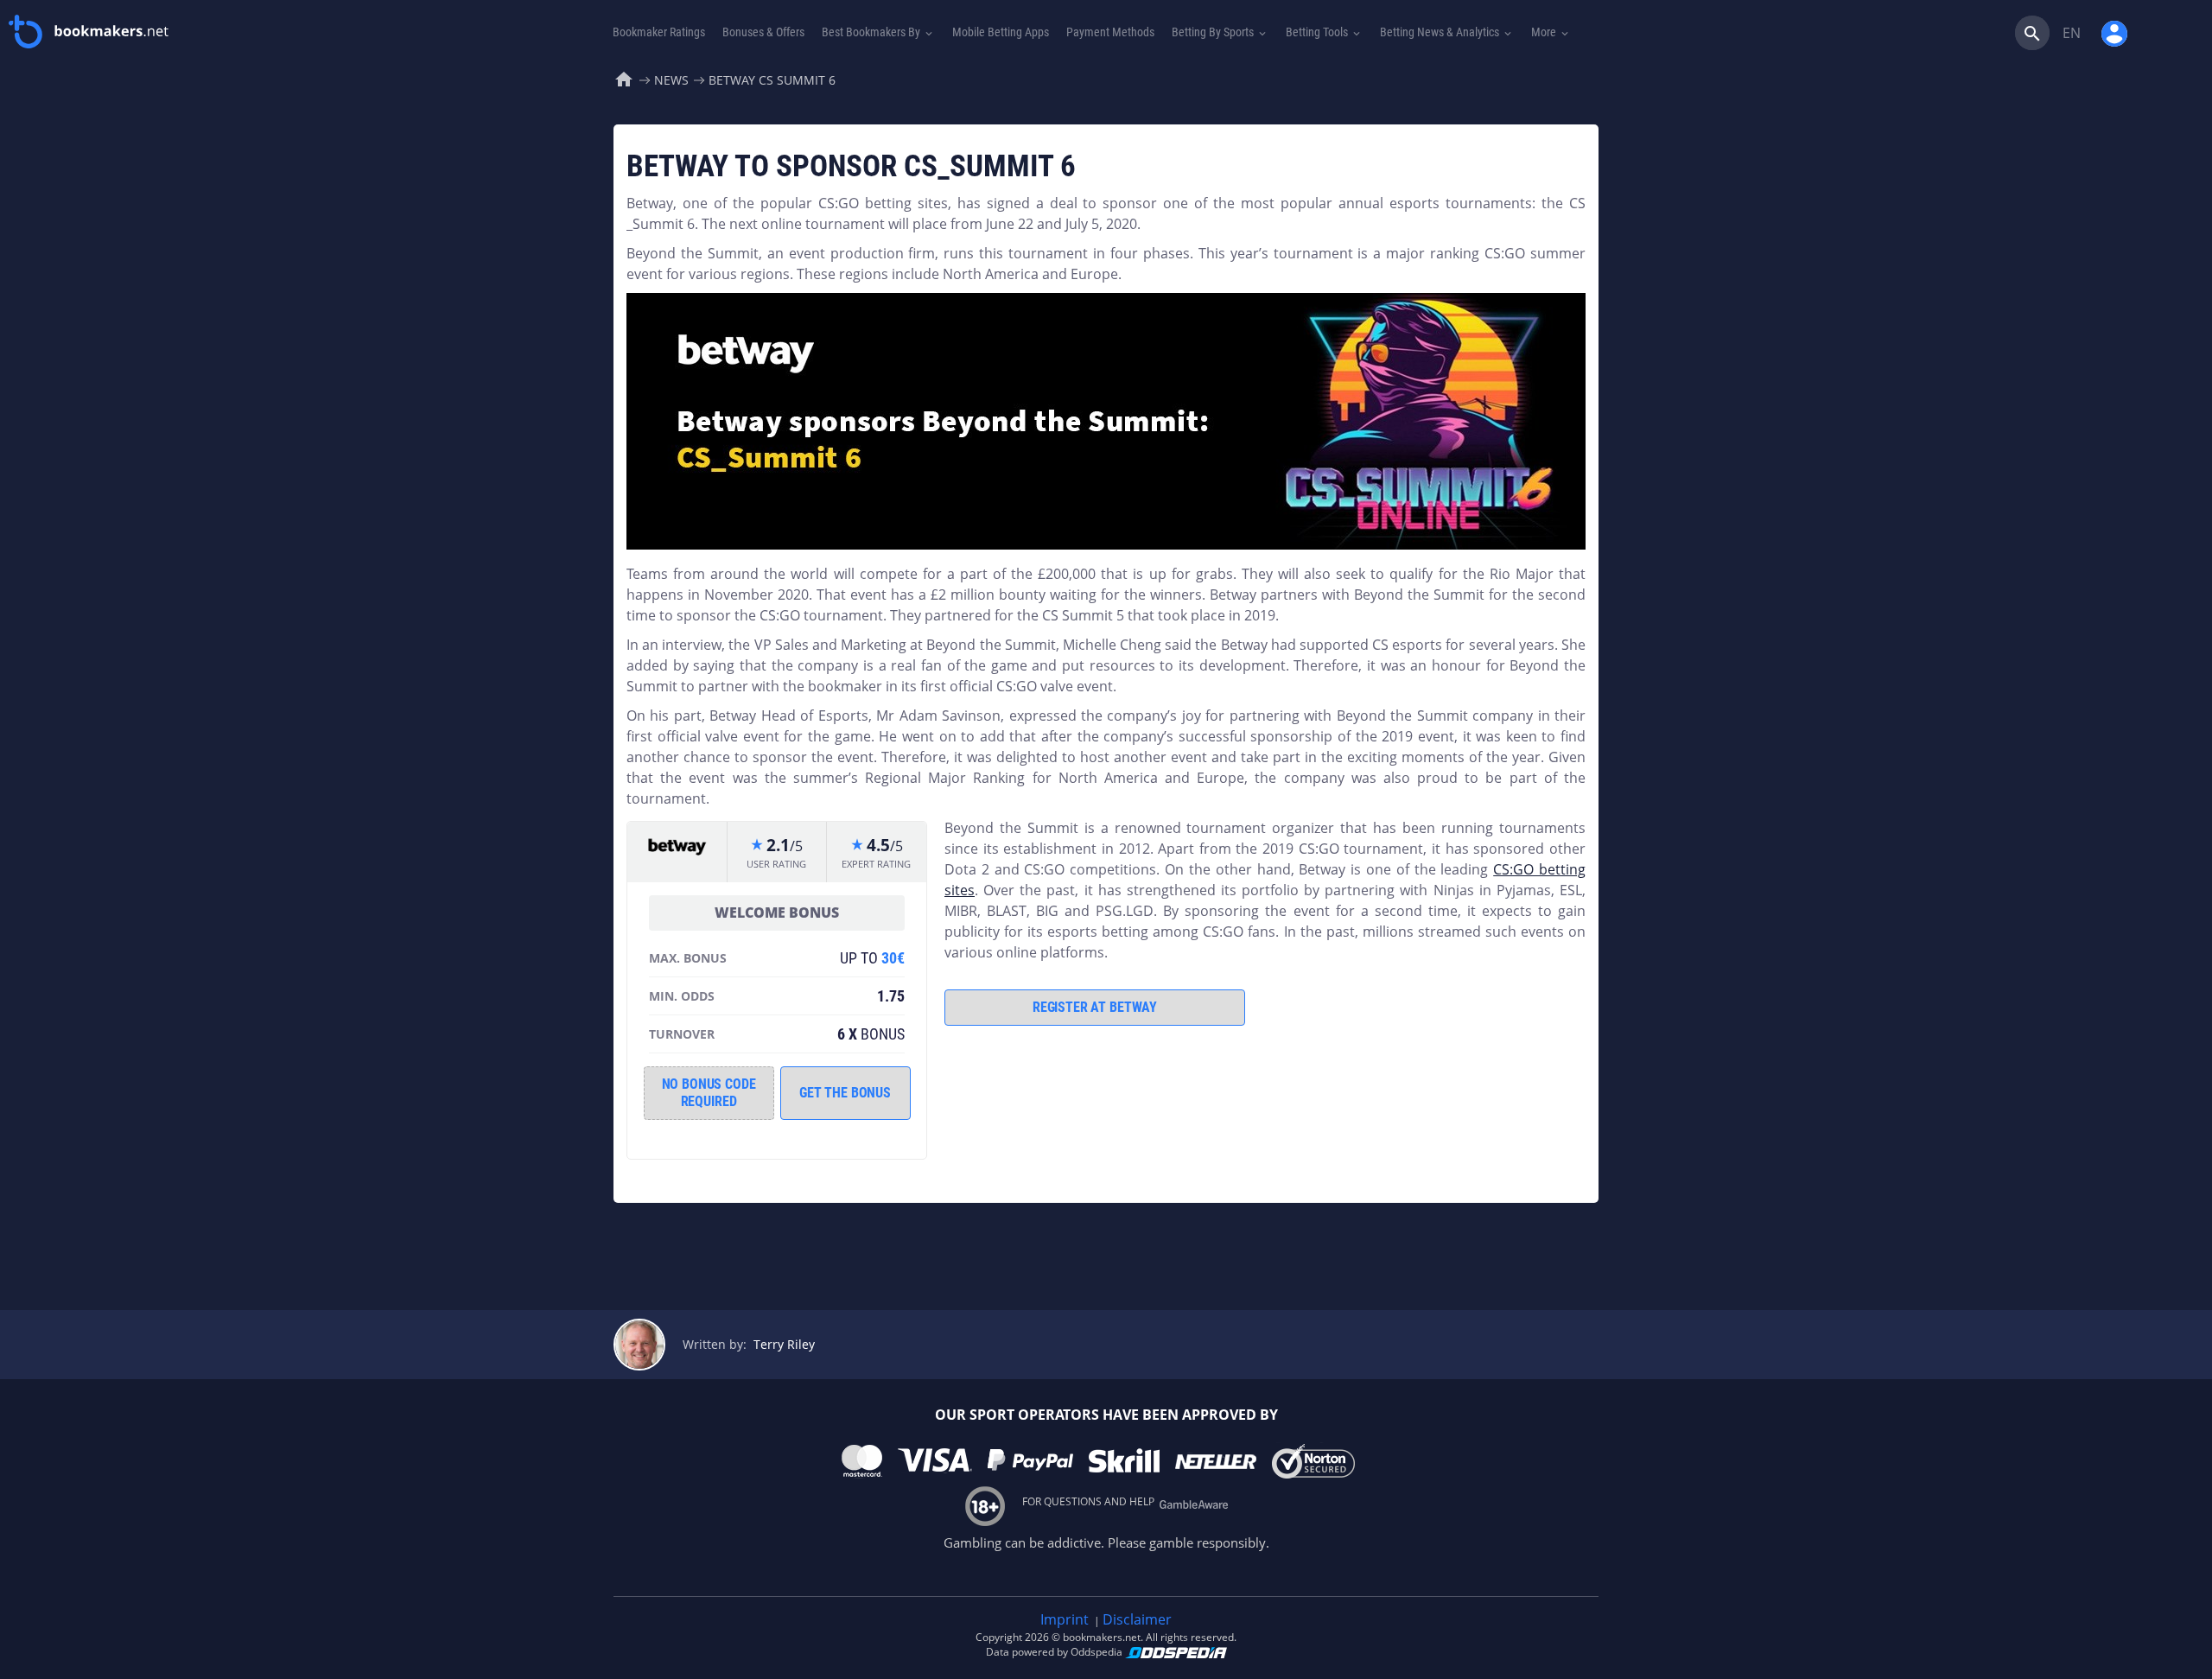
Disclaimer (1137, 1619)
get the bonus (845, 1093)
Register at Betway (1095, 1007)
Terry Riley (784, 1344)
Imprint (1065, 1619)
